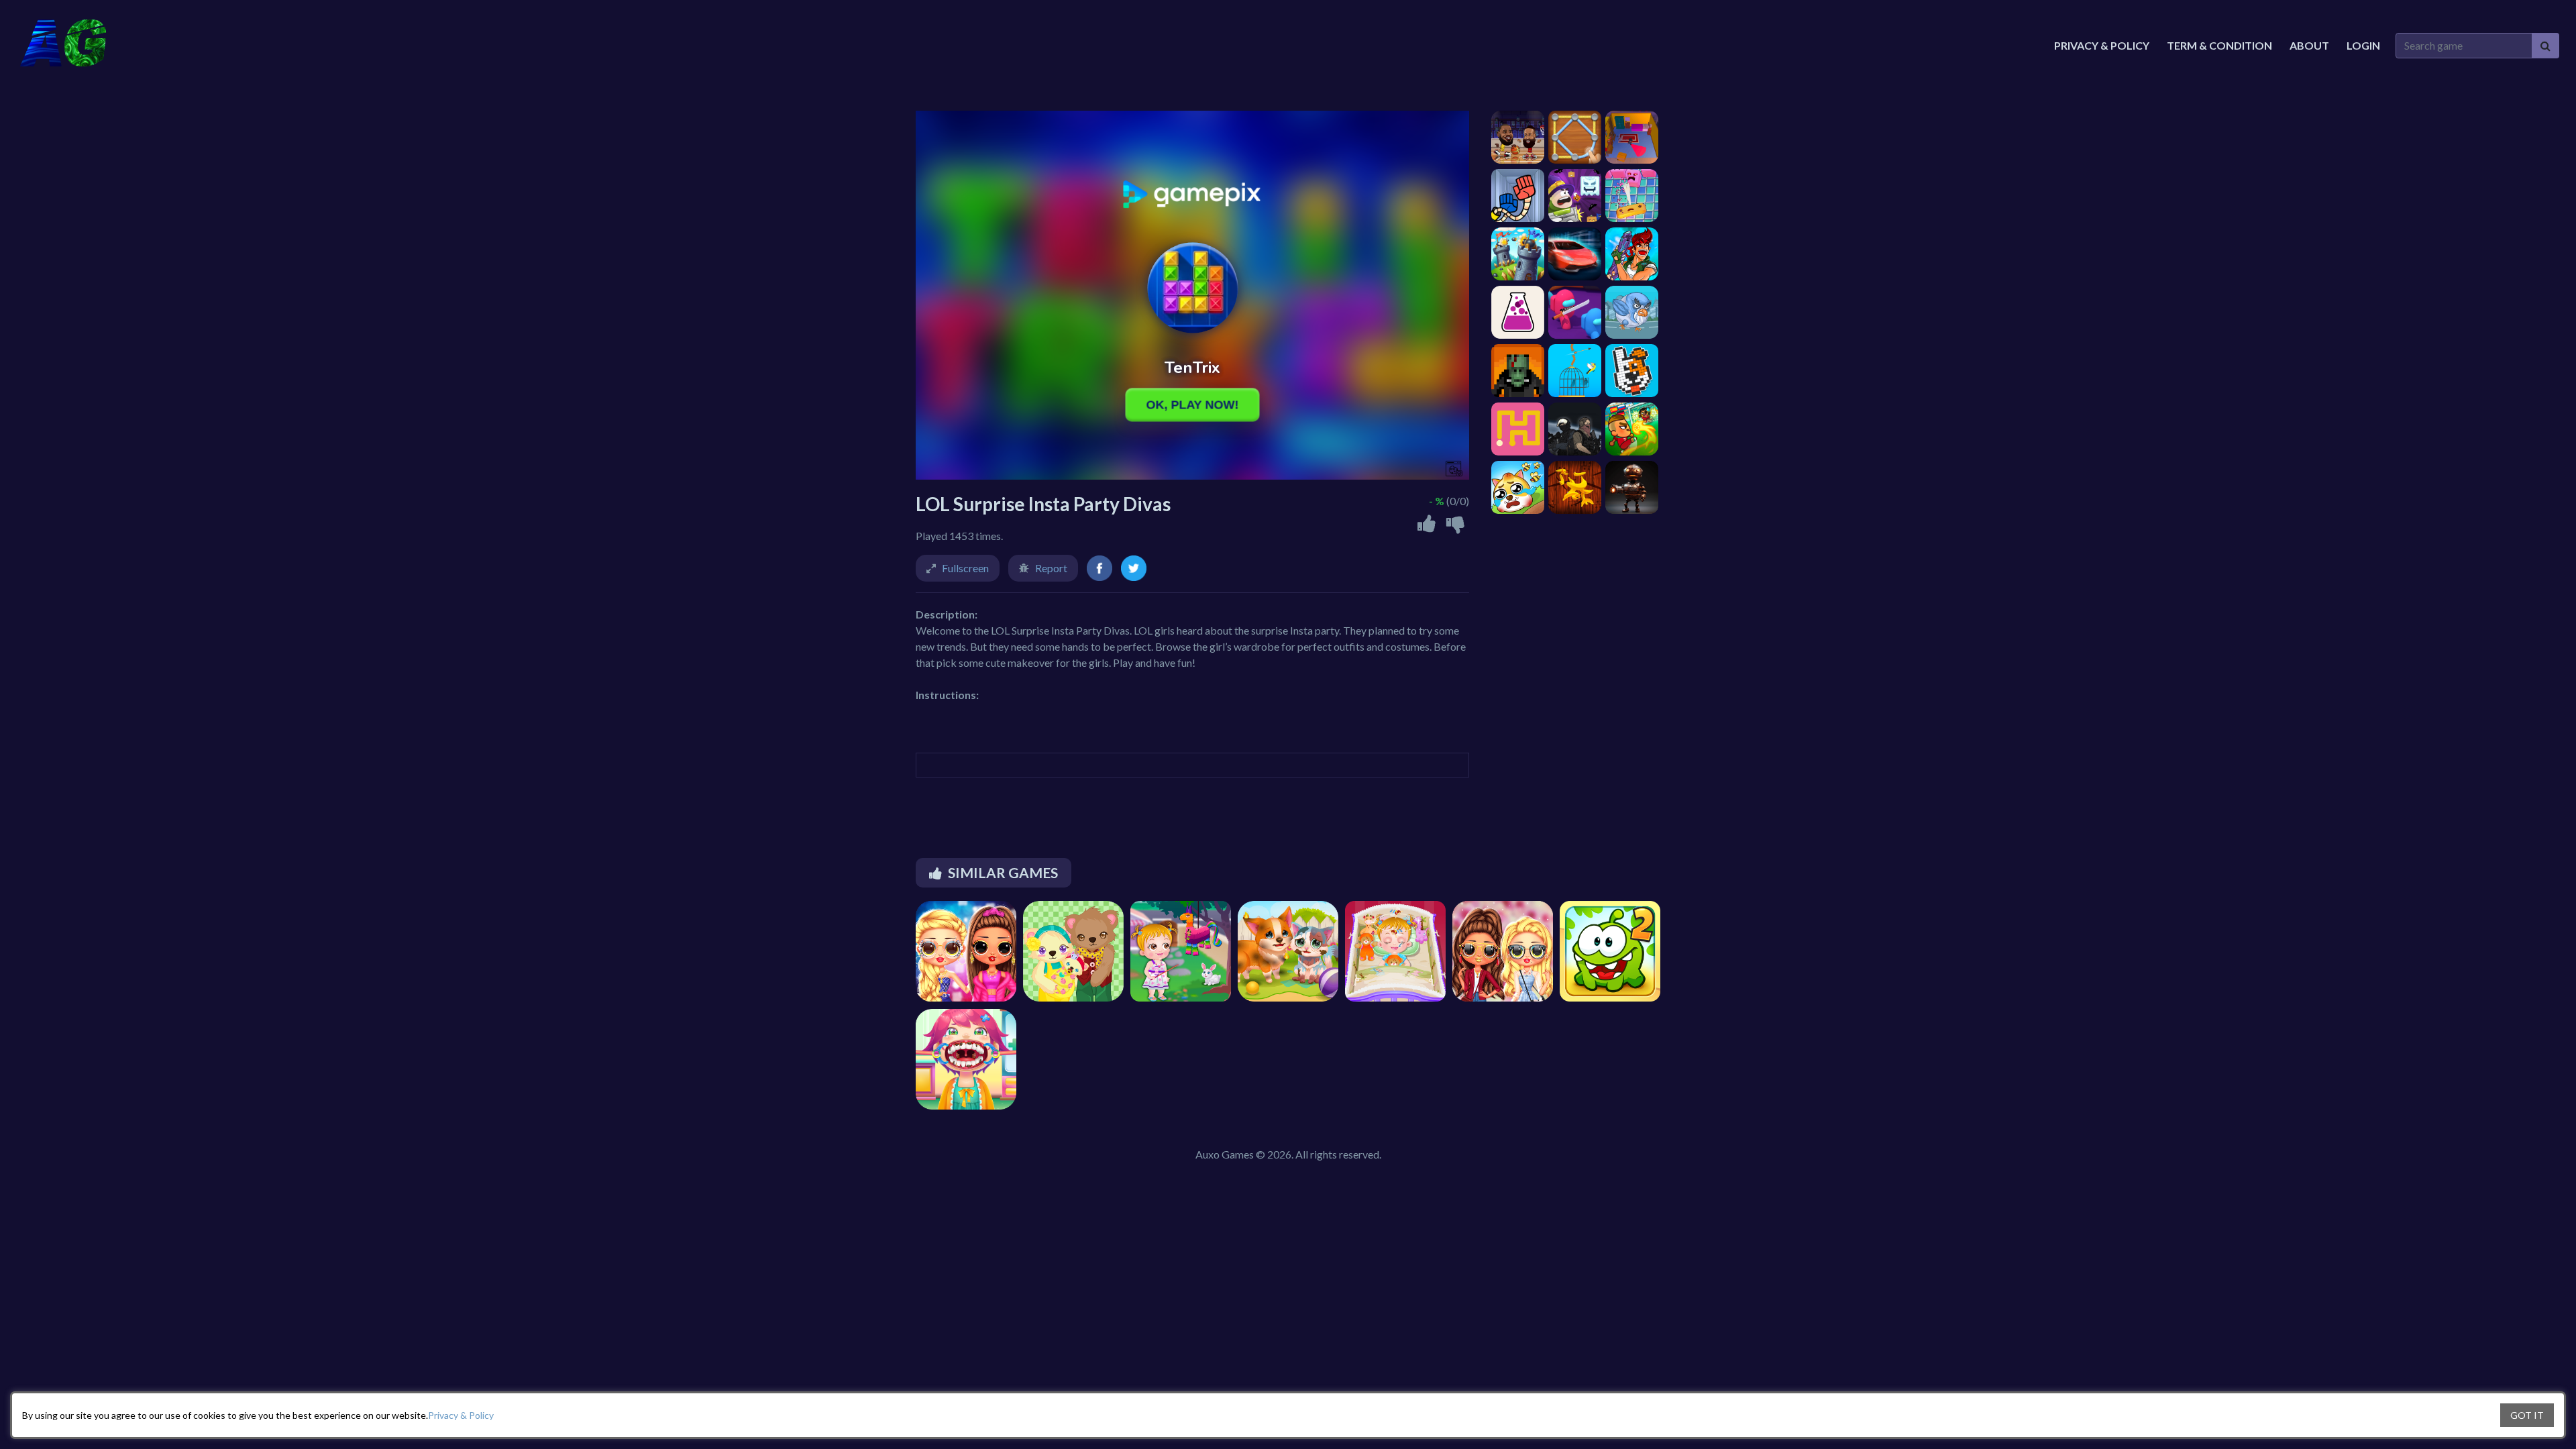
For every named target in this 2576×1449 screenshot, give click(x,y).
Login (2363, 45)
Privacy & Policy (461, 1415)
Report (1051, 568)
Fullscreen (965, 568)
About (2309, 45)
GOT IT (2527, 1415)
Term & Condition (2219, 45)
